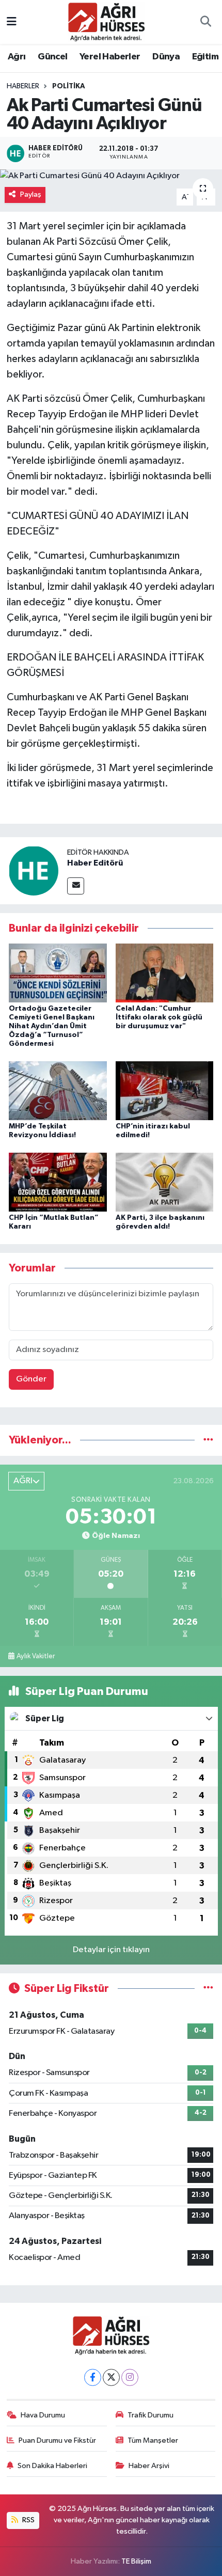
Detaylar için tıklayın (111, 1950)
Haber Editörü (95, 863)
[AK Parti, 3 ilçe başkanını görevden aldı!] (165, 1182)
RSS (28, 2520)
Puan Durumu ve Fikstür (57, 2440)
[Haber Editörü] (34, 870)
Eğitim (205, 57)
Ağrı (17, 57)
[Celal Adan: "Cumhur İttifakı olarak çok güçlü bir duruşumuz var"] (165, 973)
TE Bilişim (136, 2561)
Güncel (52, 57)
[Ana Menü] (12, 22)
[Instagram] (130, 2377)
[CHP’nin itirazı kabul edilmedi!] (165, 1090)
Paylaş (31, 194)
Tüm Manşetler (153, 2440)
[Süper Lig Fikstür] (208, 1989)
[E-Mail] (76, 886)
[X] (111, 2377)
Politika (69, 86)
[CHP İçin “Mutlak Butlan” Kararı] (58, 1182)
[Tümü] (208, 1440)
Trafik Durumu (150, 2415)
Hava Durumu (43, 2415)
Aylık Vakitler (36, 1656)
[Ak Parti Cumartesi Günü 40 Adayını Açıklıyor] (111, 176)
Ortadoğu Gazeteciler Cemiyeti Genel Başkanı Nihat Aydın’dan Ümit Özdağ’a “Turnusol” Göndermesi (52, 1026)
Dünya (166, 57)
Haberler (23, 86)
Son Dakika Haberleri (52, 2466)
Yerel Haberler (110, 57)
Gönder (31, 1379)
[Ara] (205, 22)
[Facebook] (93, 2377)
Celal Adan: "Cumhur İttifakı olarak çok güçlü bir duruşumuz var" (159, 1017)
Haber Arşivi (149, 2466)
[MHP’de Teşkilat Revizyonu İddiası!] (58, 1090)
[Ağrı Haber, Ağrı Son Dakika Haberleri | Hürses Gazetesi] (106, 21)
